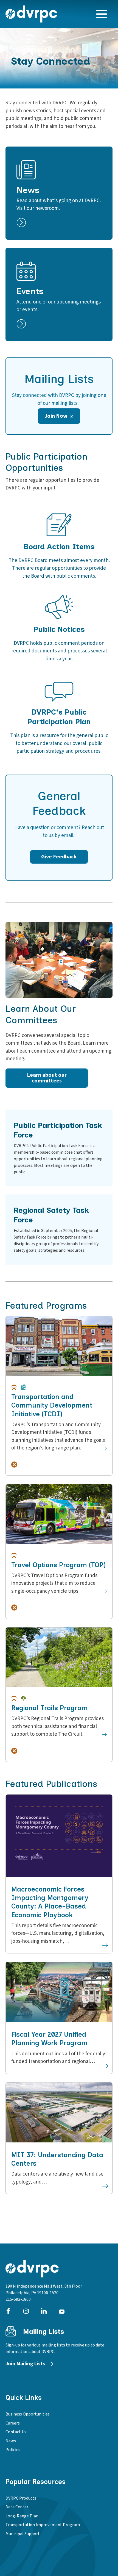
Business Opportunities (28, 2414)
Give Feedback (59, 857)
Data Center (17, 2507)
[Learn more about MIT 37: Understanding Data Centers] (104, 2186)
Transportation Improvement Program (43, 2525)
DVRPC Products (21, 2498)
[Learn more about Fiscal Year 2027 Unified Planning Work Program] (104, 2066)
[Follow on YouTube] (62, 2311)
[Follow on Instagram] (26, 2311)
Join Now (57, 416)
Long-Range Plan (22, 2516)
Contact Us (16, 2432)
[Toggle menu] (102, 14)
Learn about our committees (47, 1078)
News (11, 2441)
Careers (13, 2423)
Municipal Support (23, 2534)
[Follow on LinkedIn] (44, 2311)
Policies (13, 2450)
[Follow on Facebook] (8, 2311)
